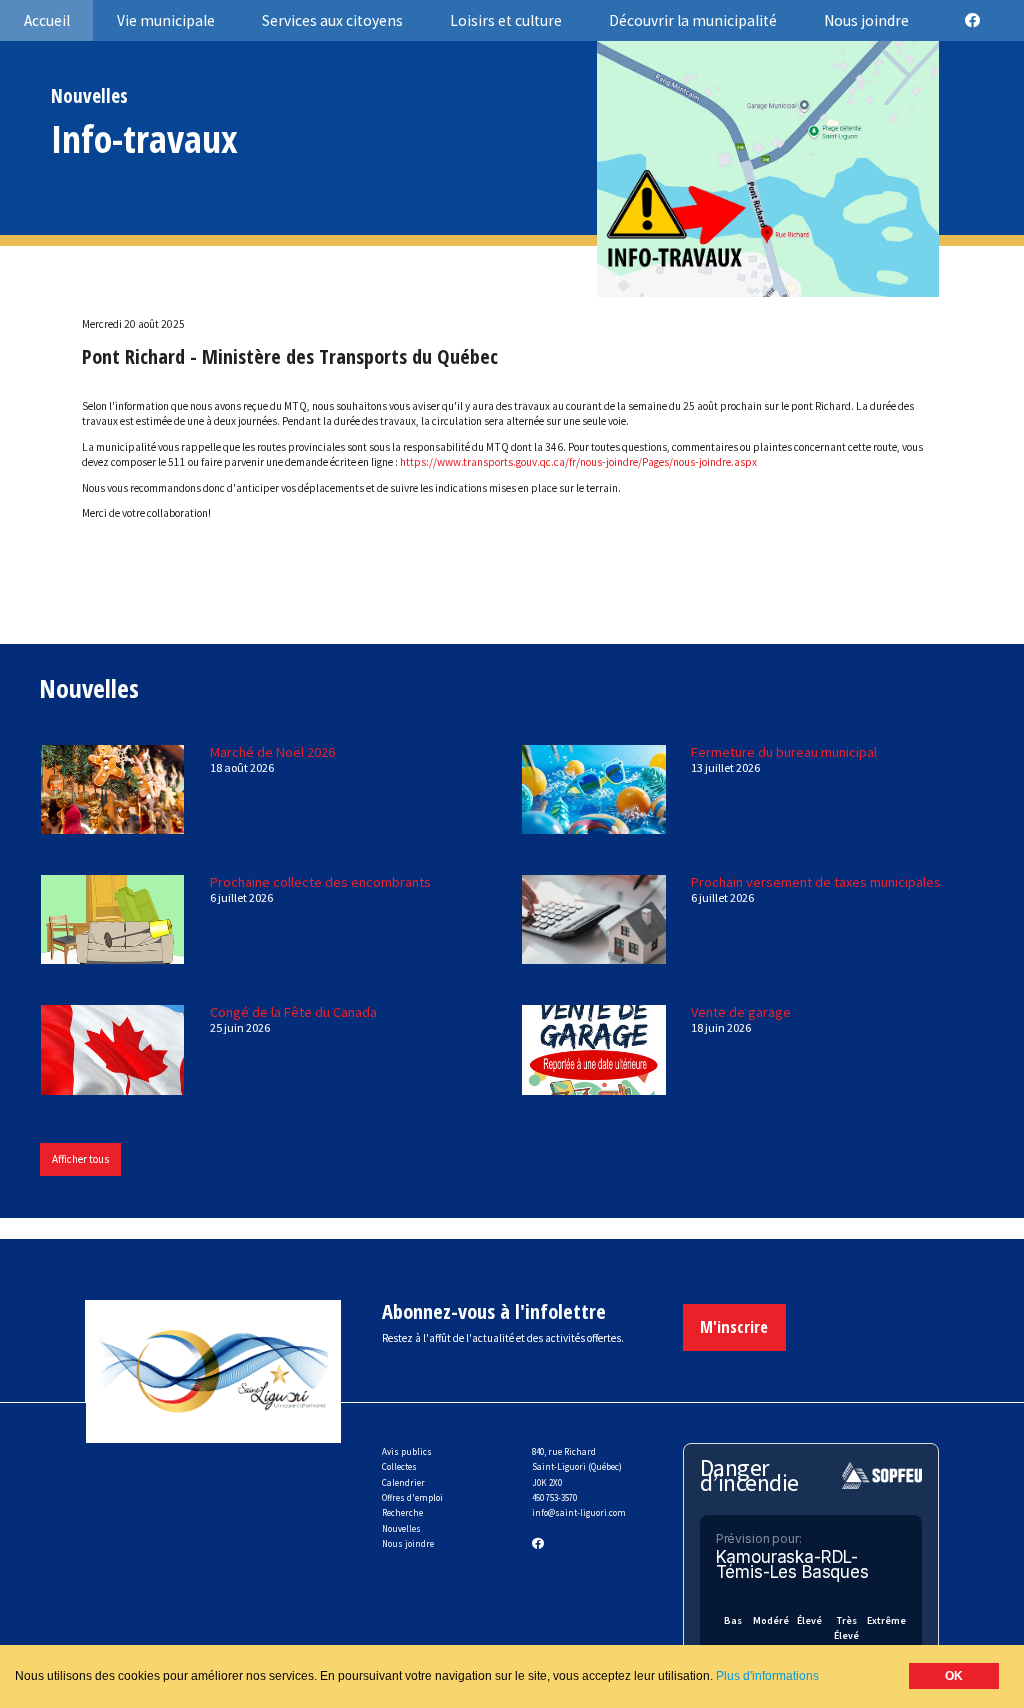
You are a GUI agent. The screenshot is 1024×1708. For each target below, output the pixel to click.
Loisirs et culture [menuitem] (506, 20)
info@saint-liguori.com (579, 1512)
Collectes (399, 1466)
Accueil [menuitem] (47, 20)
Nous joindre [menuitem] (866, 20)
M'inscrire (734, 1326)
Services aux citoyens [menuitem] (332, 20)
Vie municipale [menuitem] (166, 20)
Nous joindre (408, 1543)
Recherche (402, 1512)
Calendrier (403, 1482)
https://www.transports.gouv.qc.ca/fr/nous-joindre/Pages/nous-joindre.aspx (578, 462)
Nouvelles (401, 1528)
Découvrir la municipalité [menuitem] (693, 20)
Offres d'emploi (412, 1497)
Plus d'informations (767, 1676)
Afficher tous (80, 1159)
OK (954, 1676)
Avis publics (407, 1451)
